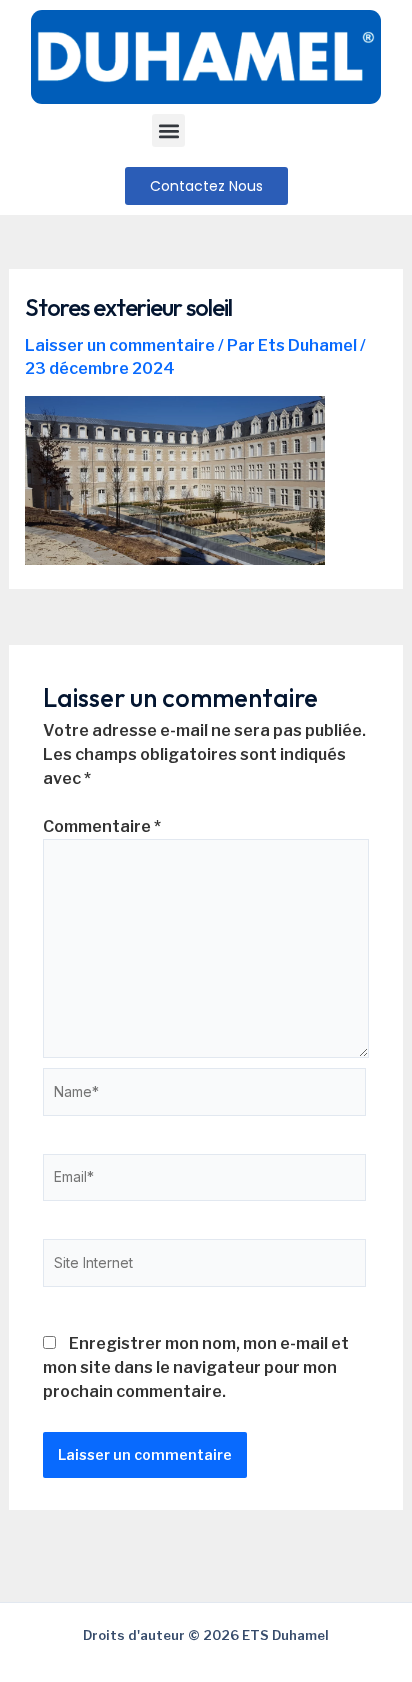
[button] (168, 130)
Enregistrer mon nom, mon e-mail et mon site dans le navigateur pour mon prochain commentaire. (196, 1367)
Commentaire (102, 826)
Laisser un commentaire (120, 345)
